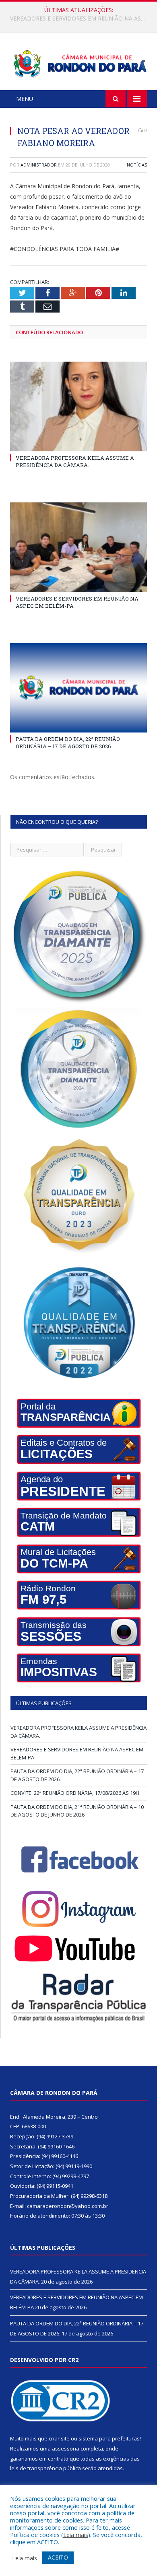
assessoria (66, 2448)
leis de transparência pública (45, 2468)
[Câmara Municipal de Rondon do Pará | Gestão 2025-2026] (78, 63)
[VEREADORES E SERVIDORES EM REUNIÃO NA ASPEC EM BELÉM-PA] (78, 547)
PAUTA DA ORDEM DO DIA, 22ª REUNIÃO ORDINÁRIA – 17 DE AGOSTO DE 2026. (68, 743)
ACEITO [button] (58, 2557)
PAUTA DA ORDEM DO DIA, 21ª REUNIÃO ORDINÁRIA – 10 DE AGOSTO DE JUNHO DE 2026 (77, 1811)
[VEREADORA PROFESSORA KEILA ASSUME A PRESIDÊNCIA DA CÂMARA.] (78, 406)
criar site (59, 2438)
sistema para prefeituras (109, 2438)
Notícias (137, 165)
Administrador (39, 165)
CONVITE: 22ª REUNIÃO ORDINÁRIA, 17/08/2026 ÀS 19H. (75, 1793)
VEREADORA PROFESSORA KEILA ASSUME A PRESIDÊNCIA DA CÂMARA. (75, 461)
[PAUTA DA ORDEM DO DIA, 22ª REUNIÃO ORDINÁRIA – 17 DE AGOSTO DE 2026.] (78, 688)
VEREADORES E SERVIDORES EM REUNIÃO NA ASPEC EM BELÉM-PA (81, 19)
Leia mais (76, 2535)
